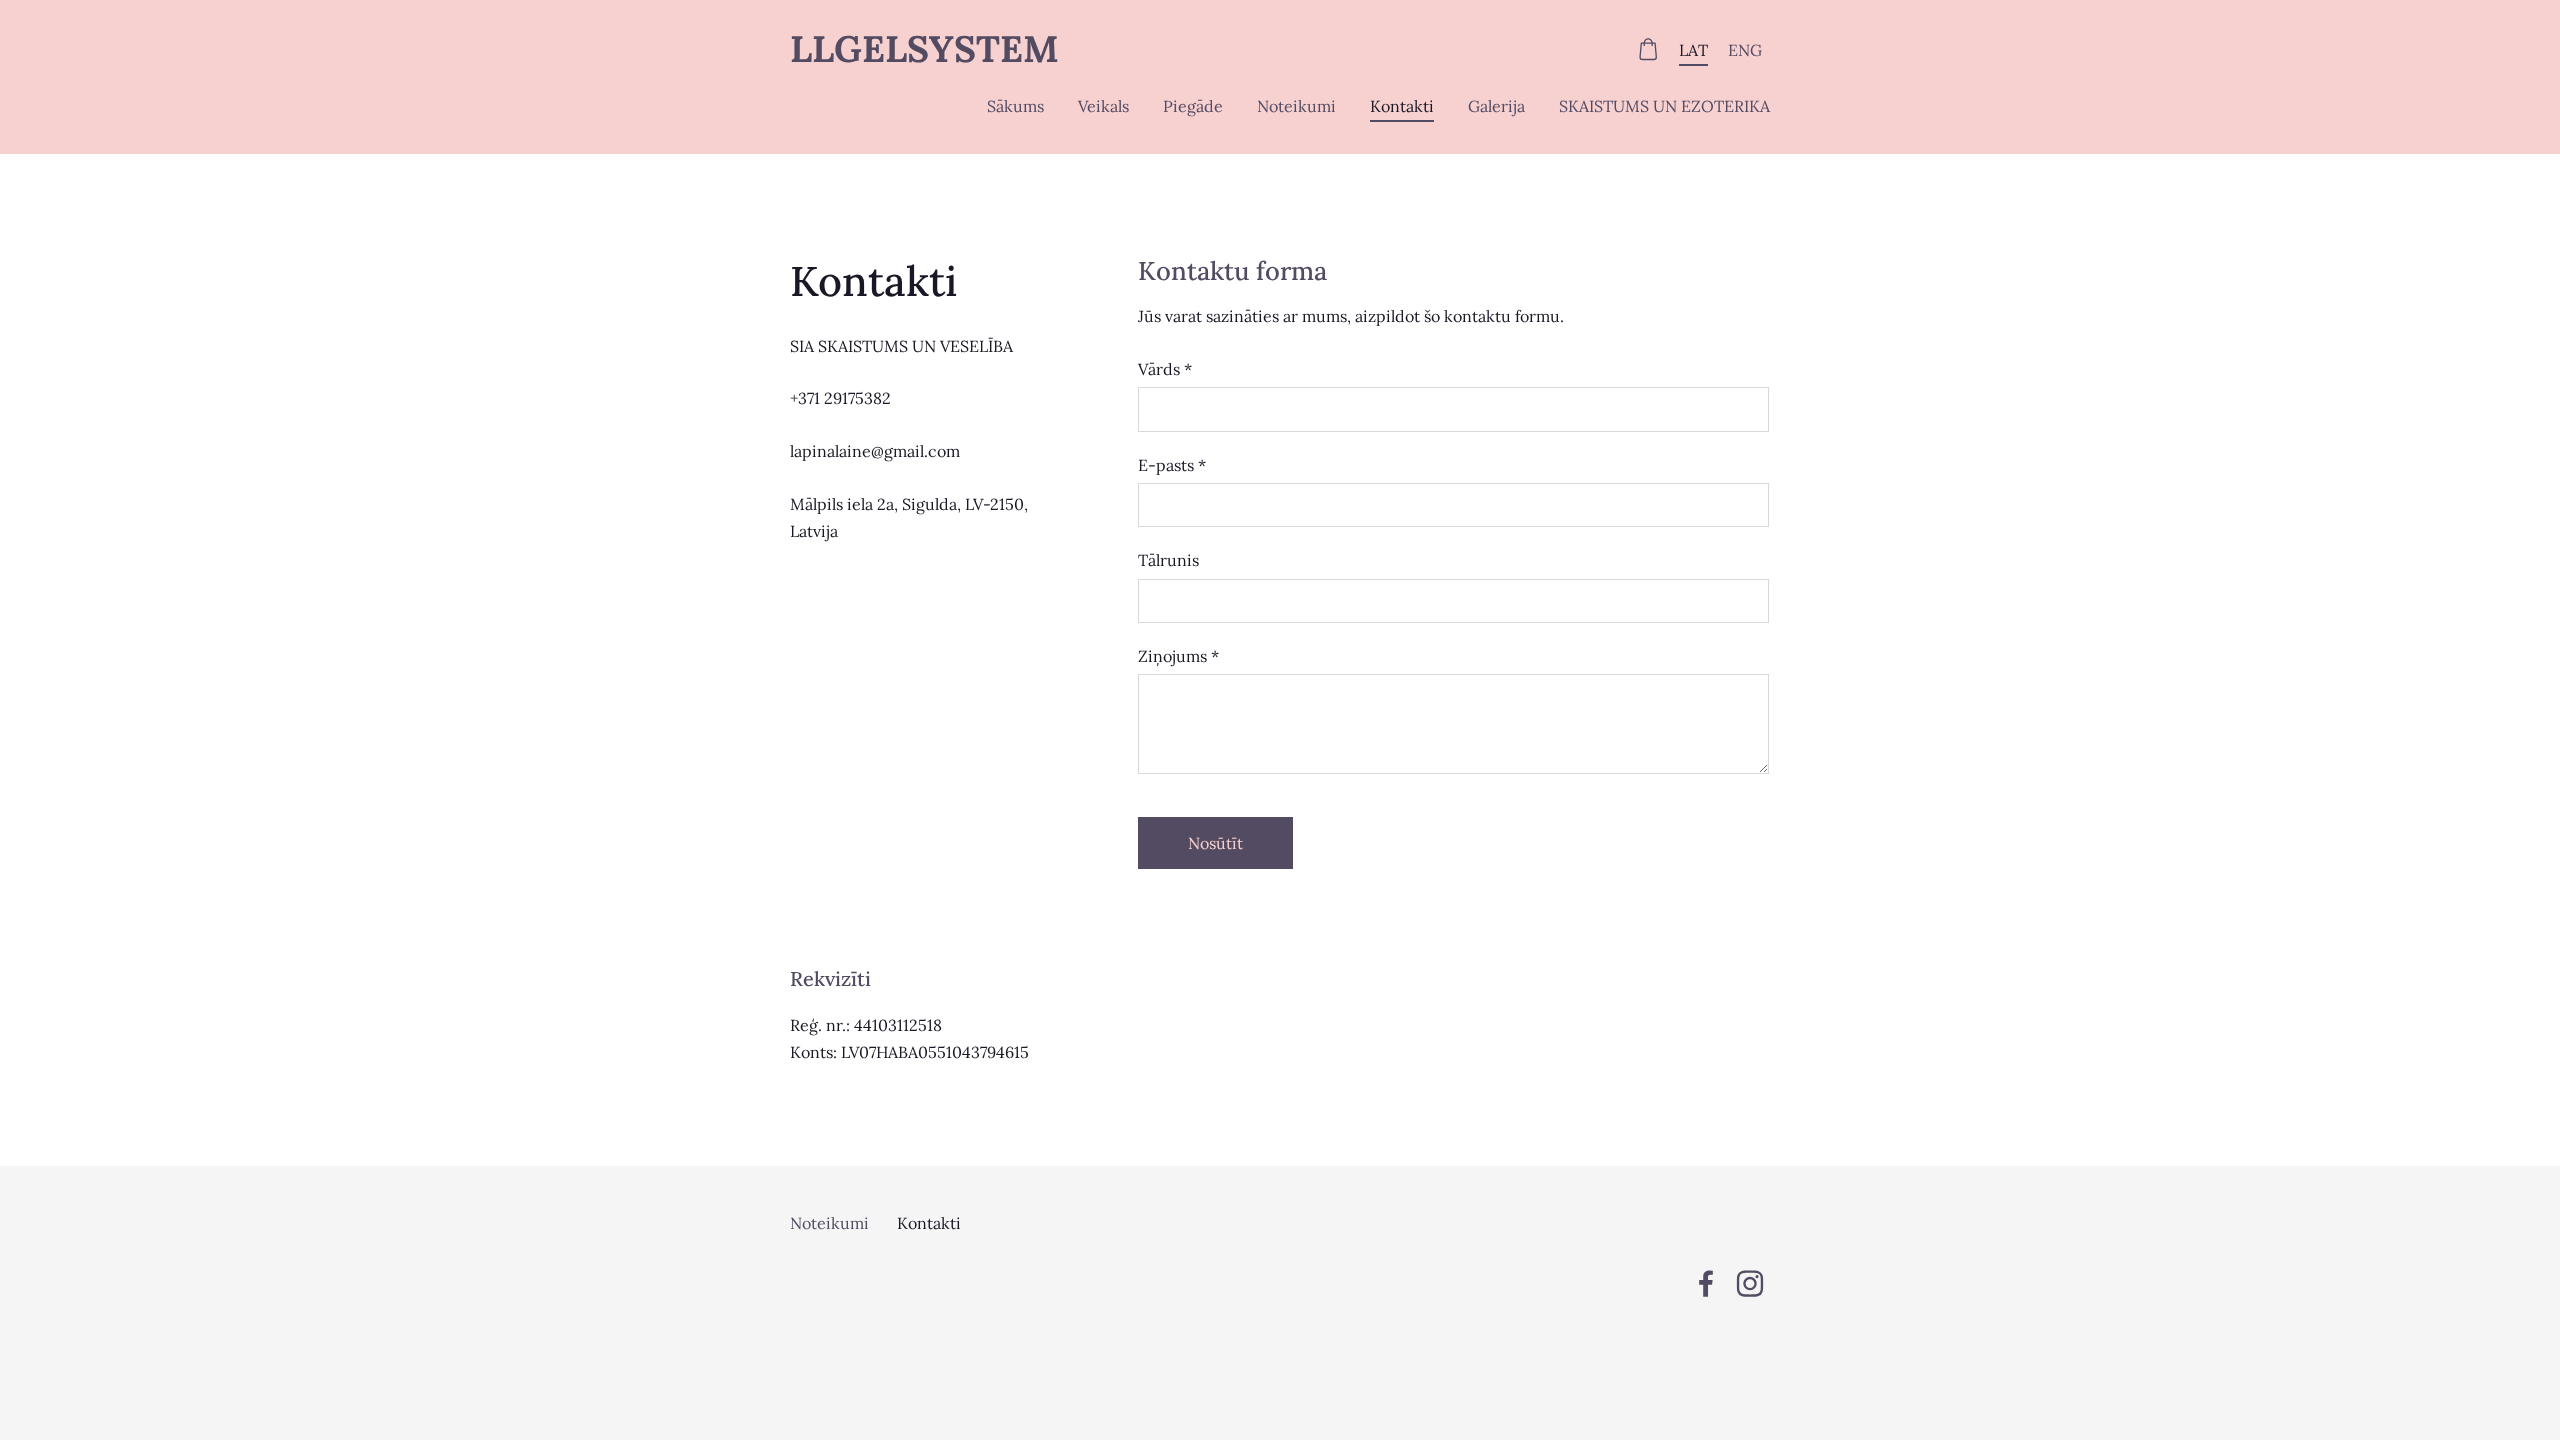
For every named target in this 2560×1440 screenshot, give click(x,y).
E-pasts (1172, 465)
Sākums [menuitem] (1015, 106)
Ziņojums (1178, 656)
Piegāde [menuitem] (1193, 106)
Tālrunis (1168, 560)
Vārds (1165, 369)
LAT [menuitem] (1693, 50)
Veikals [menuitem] (1103, 106)
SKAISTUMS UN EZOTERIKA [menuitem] (1664, 106)
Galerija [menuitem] (1496, 106)
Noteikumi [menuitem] (1296, 106)
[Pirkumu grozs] (1648, 49)
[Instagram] (1750, 1283)
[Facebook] (1706, 1283)
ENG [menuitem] (1745, 50)
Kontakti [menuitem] (1402, 106)
